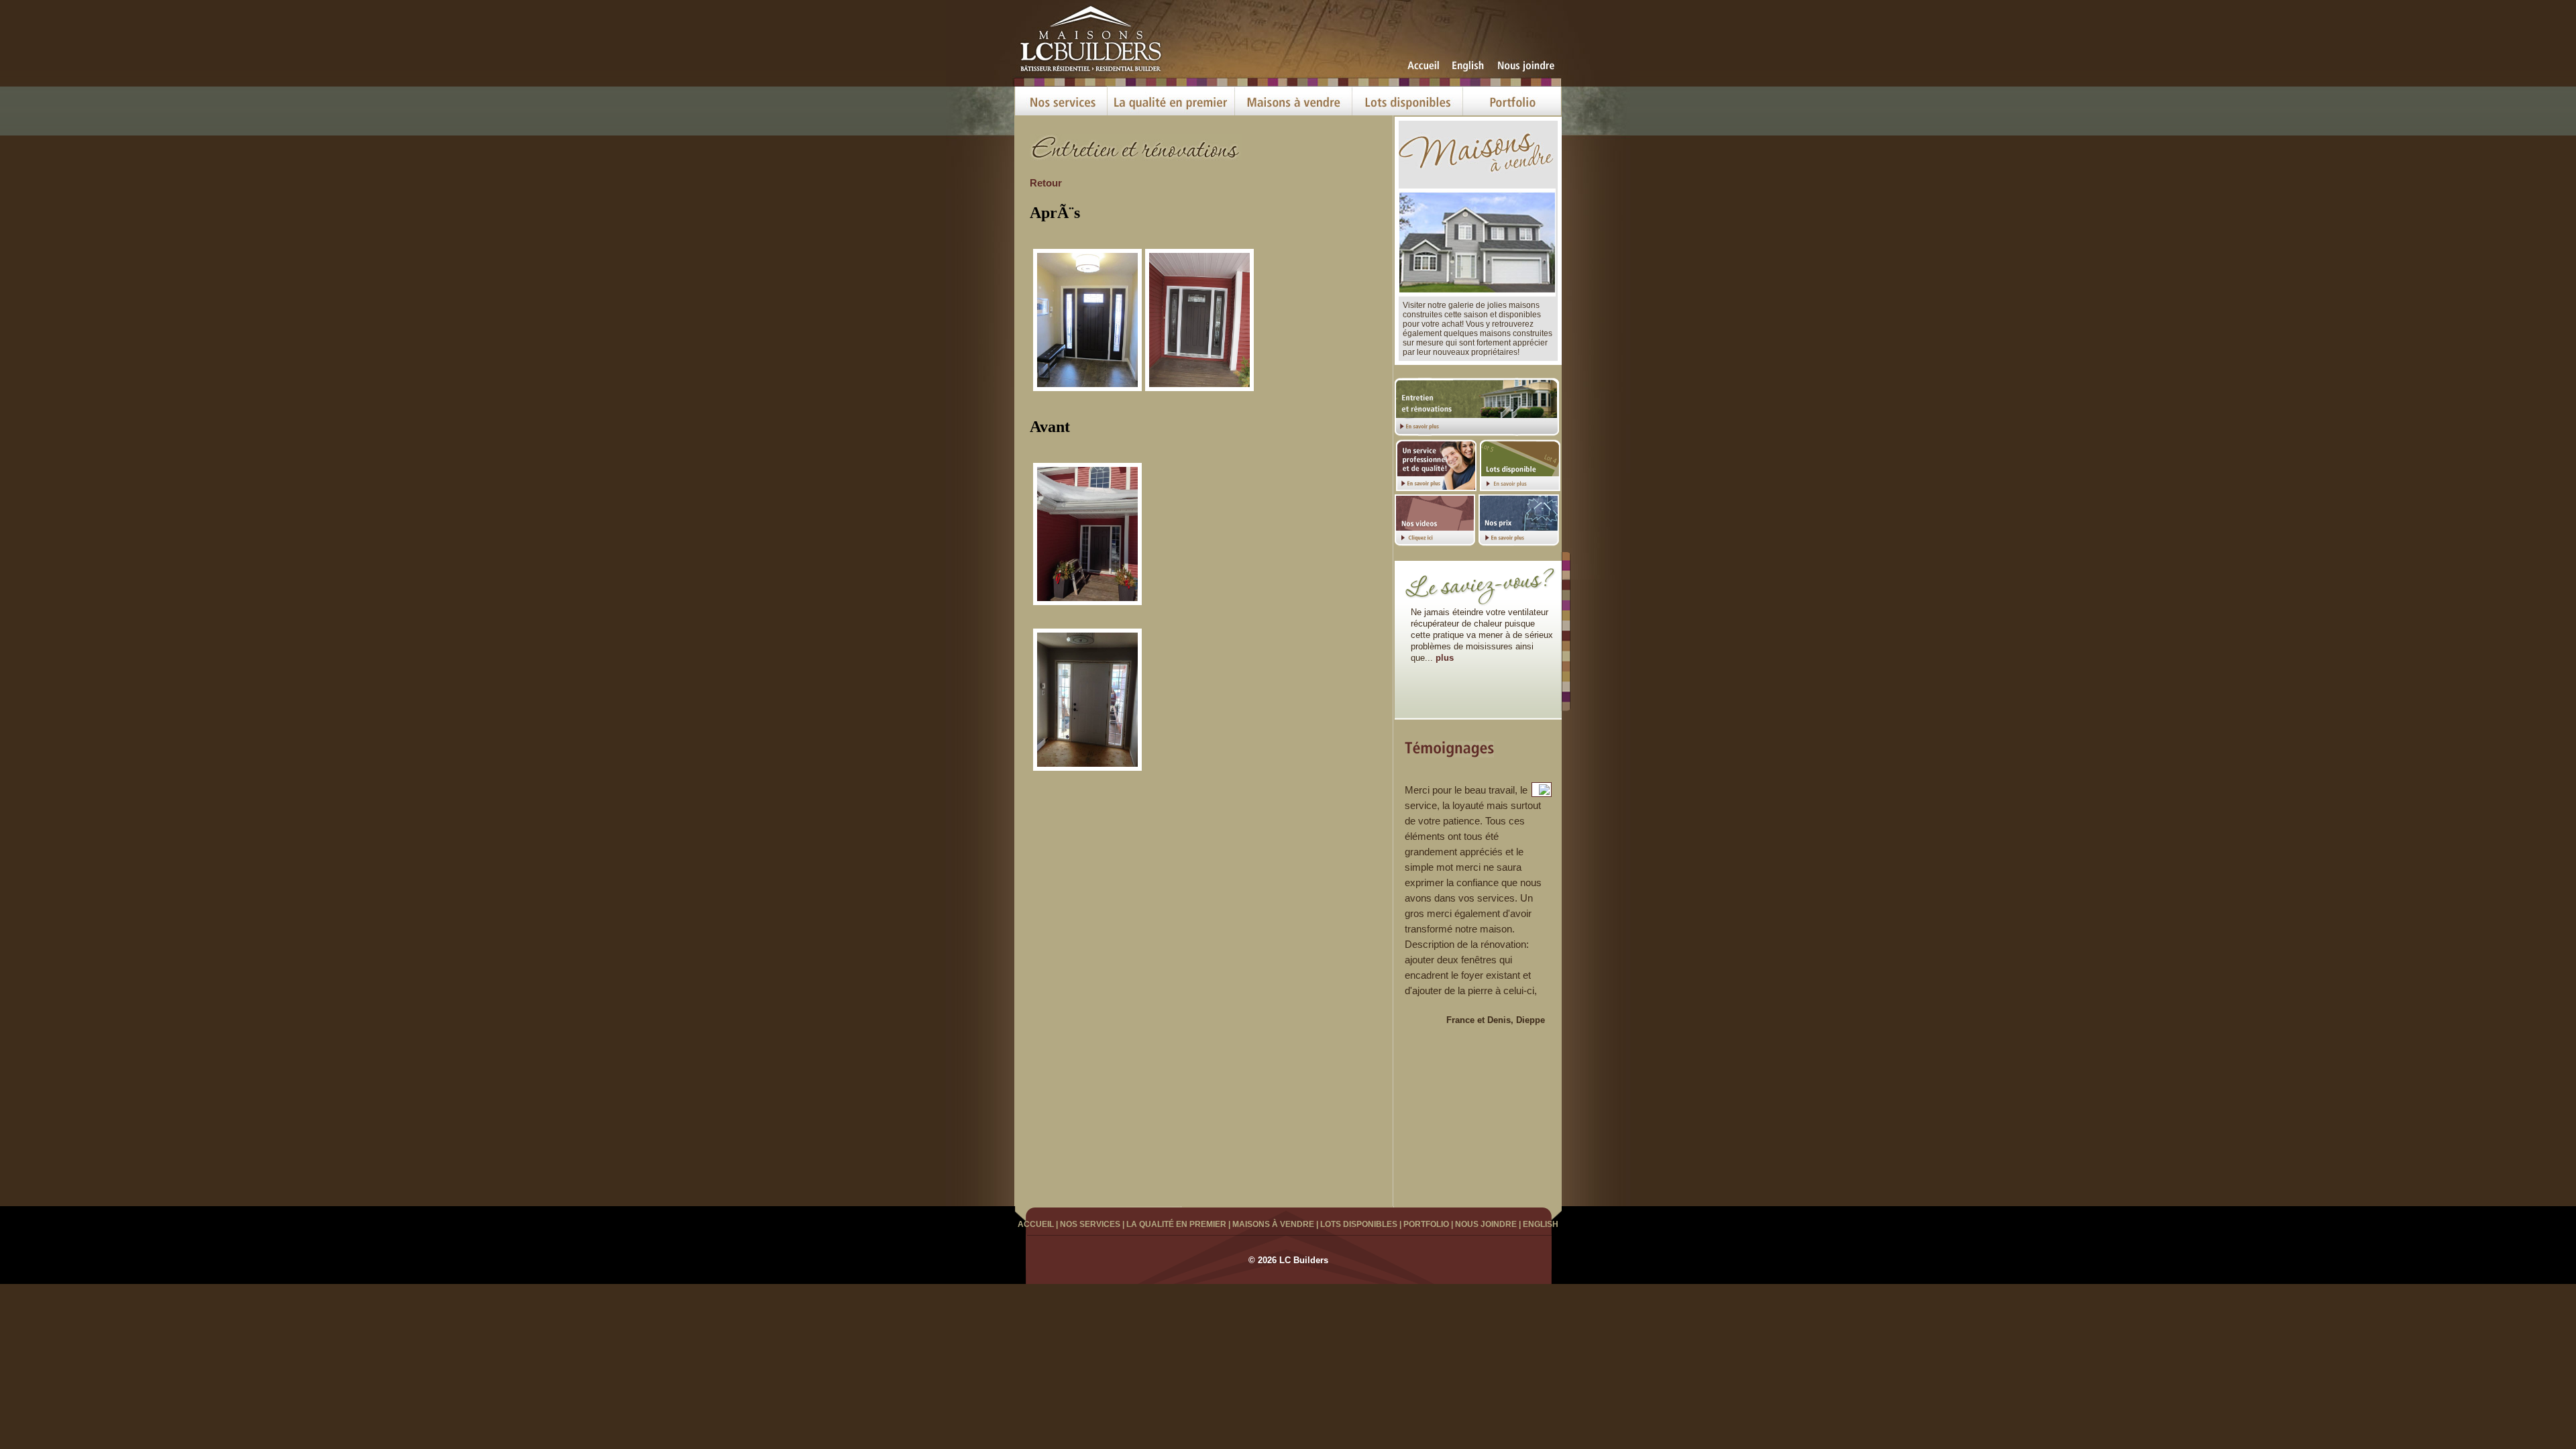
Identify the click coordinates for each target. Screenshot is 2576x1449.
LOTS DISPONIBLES (1359, 1224)
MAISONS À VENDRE (1273, 1224)
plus (1445, 658)
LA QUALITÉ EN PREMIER (1176, 1224)
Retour (1046, 183)
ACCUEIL (1036, 1224)
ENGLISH (1541, 1224)
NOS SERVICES (1090, 1224)
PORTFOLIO (1426, 1224)
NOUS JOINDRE (1486, 1224)
